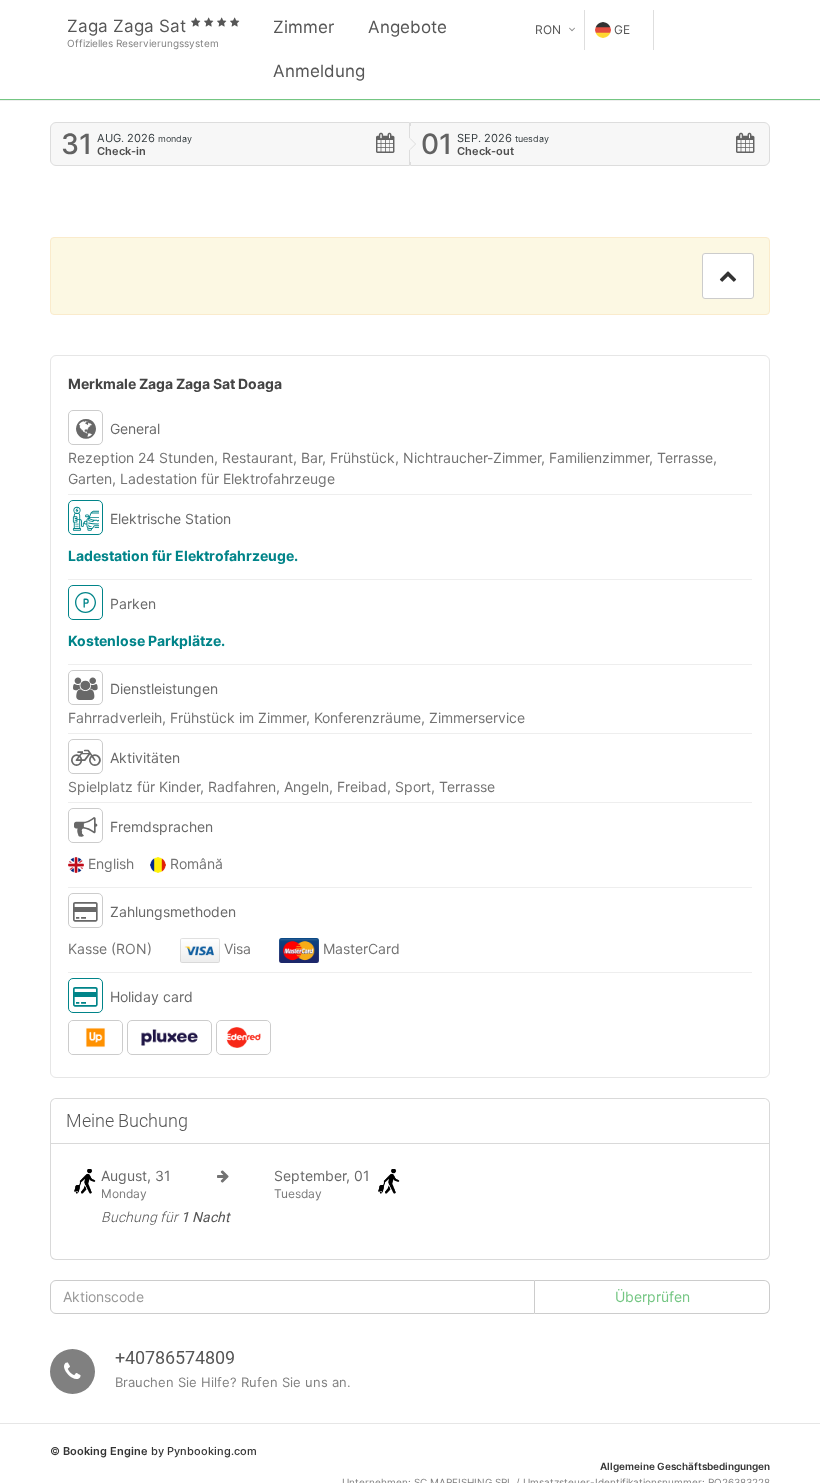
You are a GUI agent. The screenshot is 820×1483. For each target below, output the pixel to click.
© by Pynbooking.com (153, 1451)
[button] (728, 276)
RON (548, 29)
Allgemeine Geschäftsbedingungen (685, 1466)
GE (622, 29)
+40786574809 (175, 1357)
